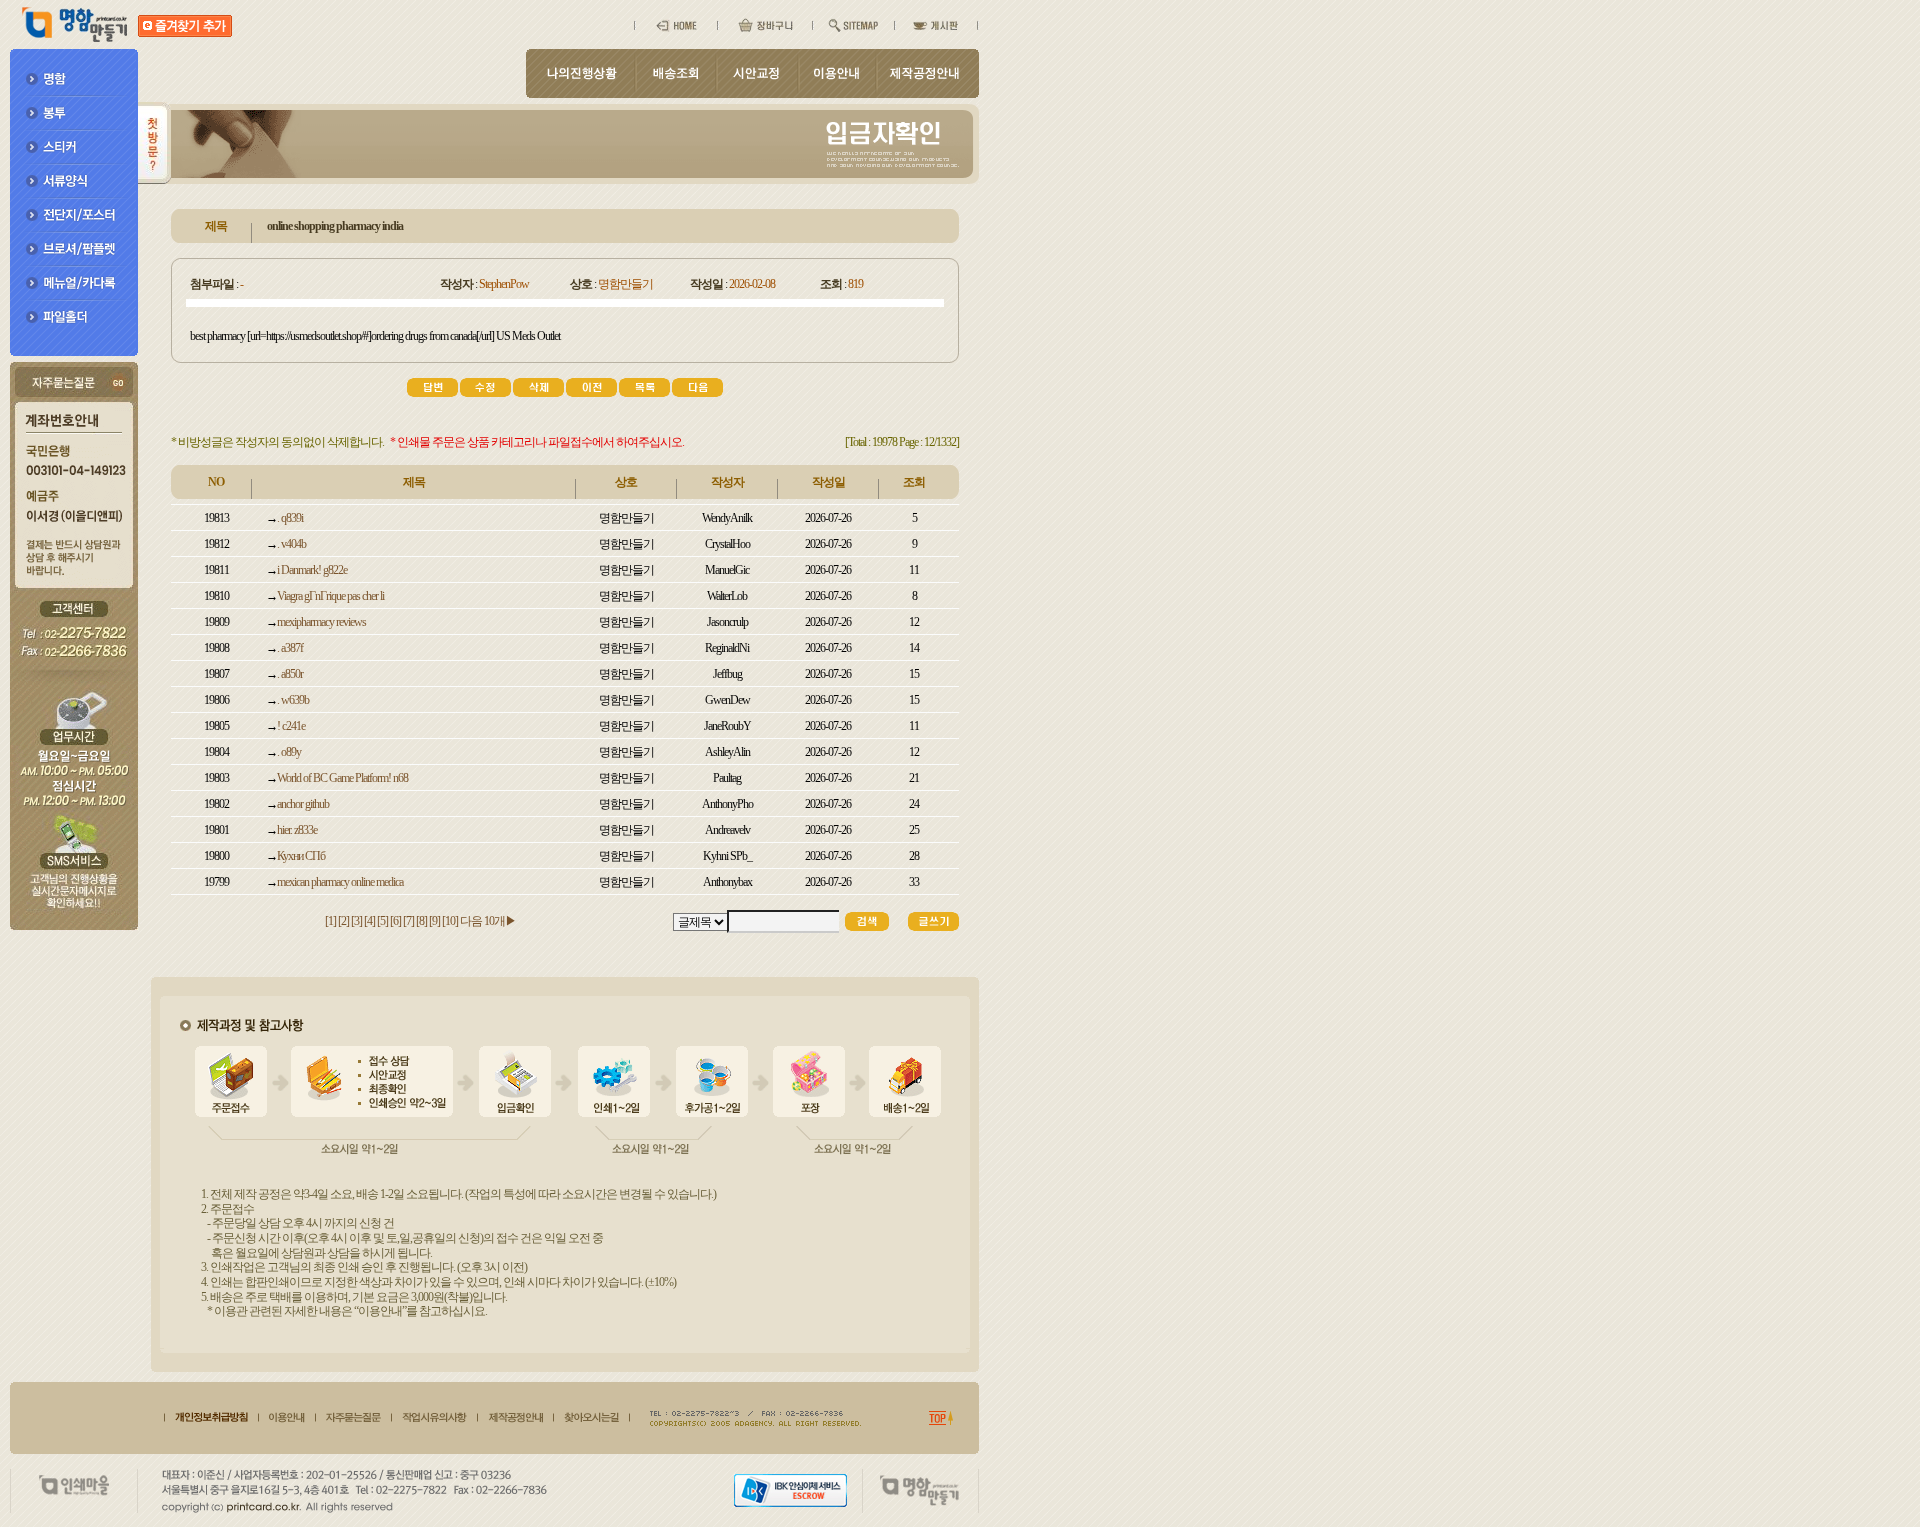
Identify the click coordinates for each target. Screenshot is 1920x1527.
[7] (409, 921)
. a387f (290, 648)
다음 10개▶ (488, 921)
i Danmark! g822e (312, 570)
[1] (331, 921)
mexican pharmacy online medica (340, 882)
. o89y (289, 752)
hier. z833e (297, 830)
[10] (451, 921)
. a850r (290, 674)
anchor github (303, 804)
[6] (396, 921)
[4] (370, 921)
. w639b (293, 700)
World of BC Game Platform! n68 (342, 778)
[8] (422, 921)
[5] (383, 921)
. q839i (290, 518)
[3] (357, 921)
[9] (435, 921)
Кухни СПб (301, 856)
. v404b (291, 544)
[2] (344, 921)
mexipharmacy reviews (321, 622)
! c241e (291, 726)
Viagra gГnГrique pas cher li (330, 596)
